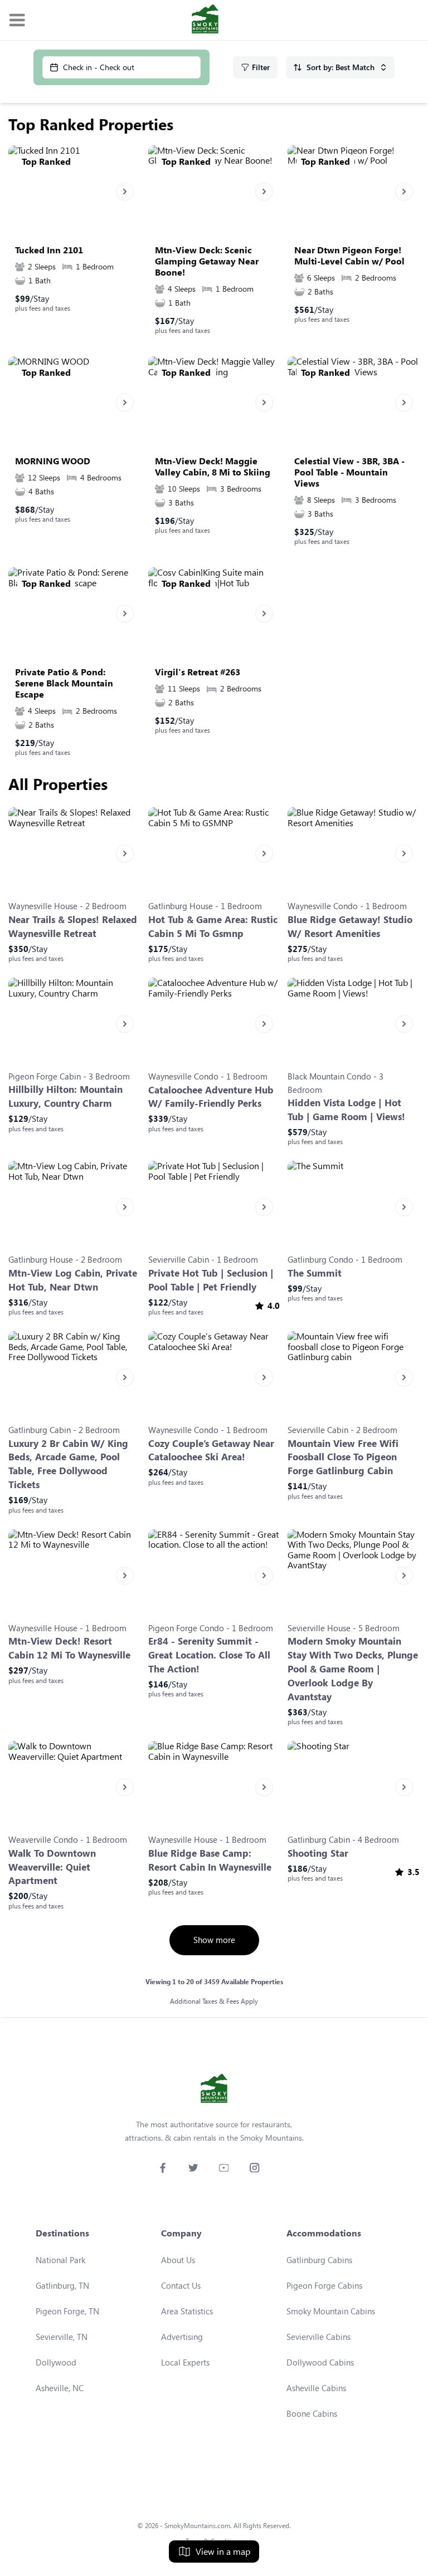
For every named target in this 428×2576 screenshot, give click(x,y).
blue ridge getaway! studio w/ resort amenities (350, 926)
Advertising (182, 2337)
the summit (315, 1273)
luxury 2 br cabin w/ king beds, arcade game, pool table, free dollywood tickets (68, 1464)
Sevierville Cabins (318, 2337)
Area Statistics (187, 2311)
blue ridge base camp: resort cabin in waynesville (210, 1860)
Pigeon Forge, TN (67, 2311)
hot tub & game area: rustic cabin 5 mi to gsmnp (213, 926)
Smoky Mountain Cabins (331, 2311)
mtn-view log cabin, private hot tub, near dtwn (73, 1280)
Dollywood (56, 2362)
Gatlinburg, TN (62, 2285)
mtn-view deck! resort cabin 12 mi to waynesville (69, 1648)
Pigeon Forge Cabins (324, 2285)
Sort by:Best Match (341, 67)
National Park (60, 2260)
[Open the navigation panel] (17, 20)
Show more (214, 1940)
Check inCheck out (99, 67)
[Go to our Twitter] (193, 2168)
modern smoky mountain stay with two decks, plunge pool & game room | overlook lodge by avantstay (353, 1669)
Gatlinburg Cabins (319, 2260)
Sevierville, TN (62, 2337)
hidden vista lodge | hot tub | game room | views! (346, 1110)
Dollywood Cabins (320, 2362)
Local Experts (185, 2362)
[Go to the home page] (205, 20)
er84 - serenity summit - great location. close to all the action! (209, 1655)
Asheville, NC (60, 2388)
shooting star (318, 1853)
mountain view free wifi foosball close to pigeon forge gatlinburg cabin (343, 1457)
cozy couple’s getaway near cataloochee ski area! (211, 1450)
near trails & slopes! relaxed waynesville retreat (73, 926)
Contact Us (181, 2285)
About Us (178, 2260)
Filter (261, 67)
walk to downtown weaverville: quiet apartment (52, 1867)
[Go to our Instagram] (254, 2168)
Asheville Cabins (316, 2388)
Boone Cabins (312, 2413)
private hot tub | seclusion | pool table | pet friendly (211, 1280)
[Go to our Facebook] (162, 2168)
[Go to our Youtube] (224, 2168)
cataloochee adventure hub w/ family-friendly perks (211, 1097)
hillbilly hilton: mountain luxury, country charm (65, 1096)
